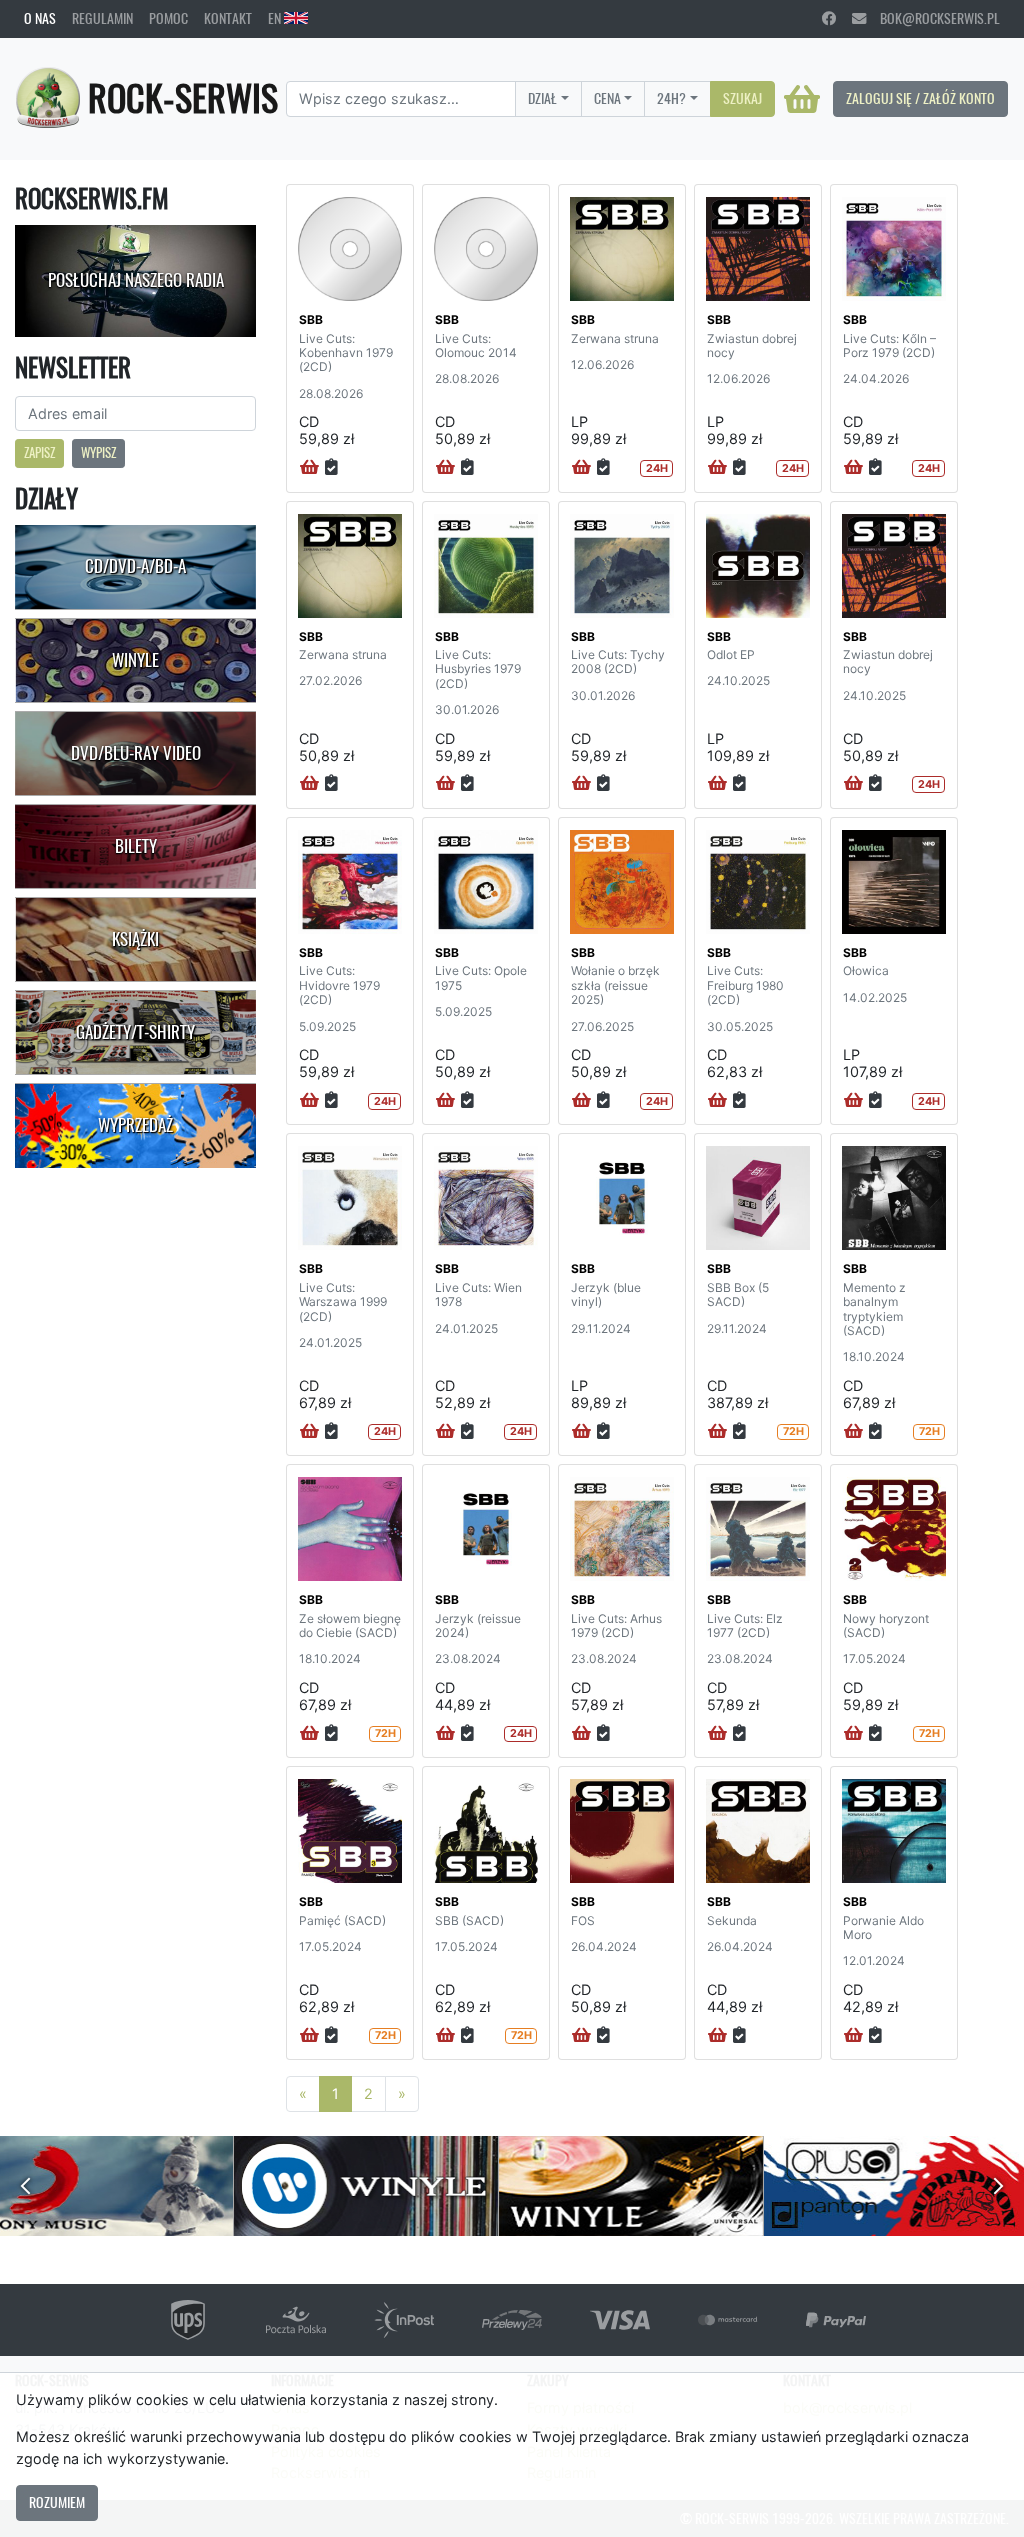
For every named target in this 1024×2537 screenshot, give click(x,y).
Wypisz (98, 452)
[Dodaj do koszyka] (309, 468)
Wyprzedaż (135, 1125)
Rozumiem (57, 2502)
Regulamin (102, 18)
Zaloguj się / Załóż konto (920, 98)
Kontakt (228, 18)
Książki (135, 939)
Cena (607, 98)
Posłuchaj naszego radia (136, 280)
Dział (542, 98)
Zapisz (39, 452)
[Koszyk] (802, 99)
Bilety (136, 846)
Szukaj (742, 98)
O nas (40, 18)
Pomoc (168, 18)
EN (276, 18)
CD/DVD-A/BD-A (135, 566)
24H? (671, 98)
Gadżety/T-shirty (135, 1032)
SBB (311, 319)
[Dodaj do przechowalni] (331, 468)
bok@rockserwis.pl (933, 18)
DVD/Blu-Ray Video (136, 753)
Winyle (135, 660)
